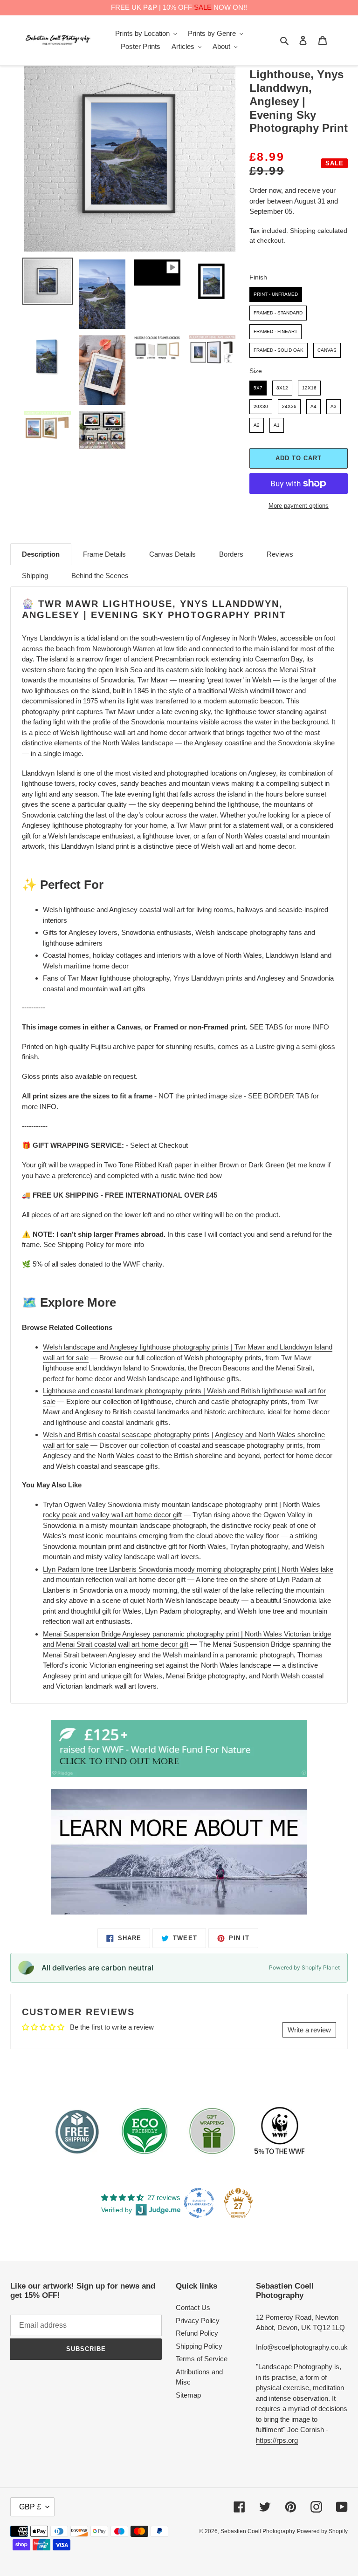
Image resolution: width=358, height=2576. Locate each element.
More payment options (299, 506)
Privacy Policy (198, 2320)
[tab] (41, 554)
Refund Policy (197, 2333)
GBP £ (30, 2507)
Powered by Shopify (322, 2531)
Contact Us (193, 2307)
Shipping (303, 231)
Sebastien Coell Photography (258, 2531)
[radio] (276, 294)
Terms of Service (202, 2359)
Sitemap (188, 2395)
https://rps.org (277, 2440)
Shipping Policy (199, 2346)
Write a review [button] (309, 2030)
